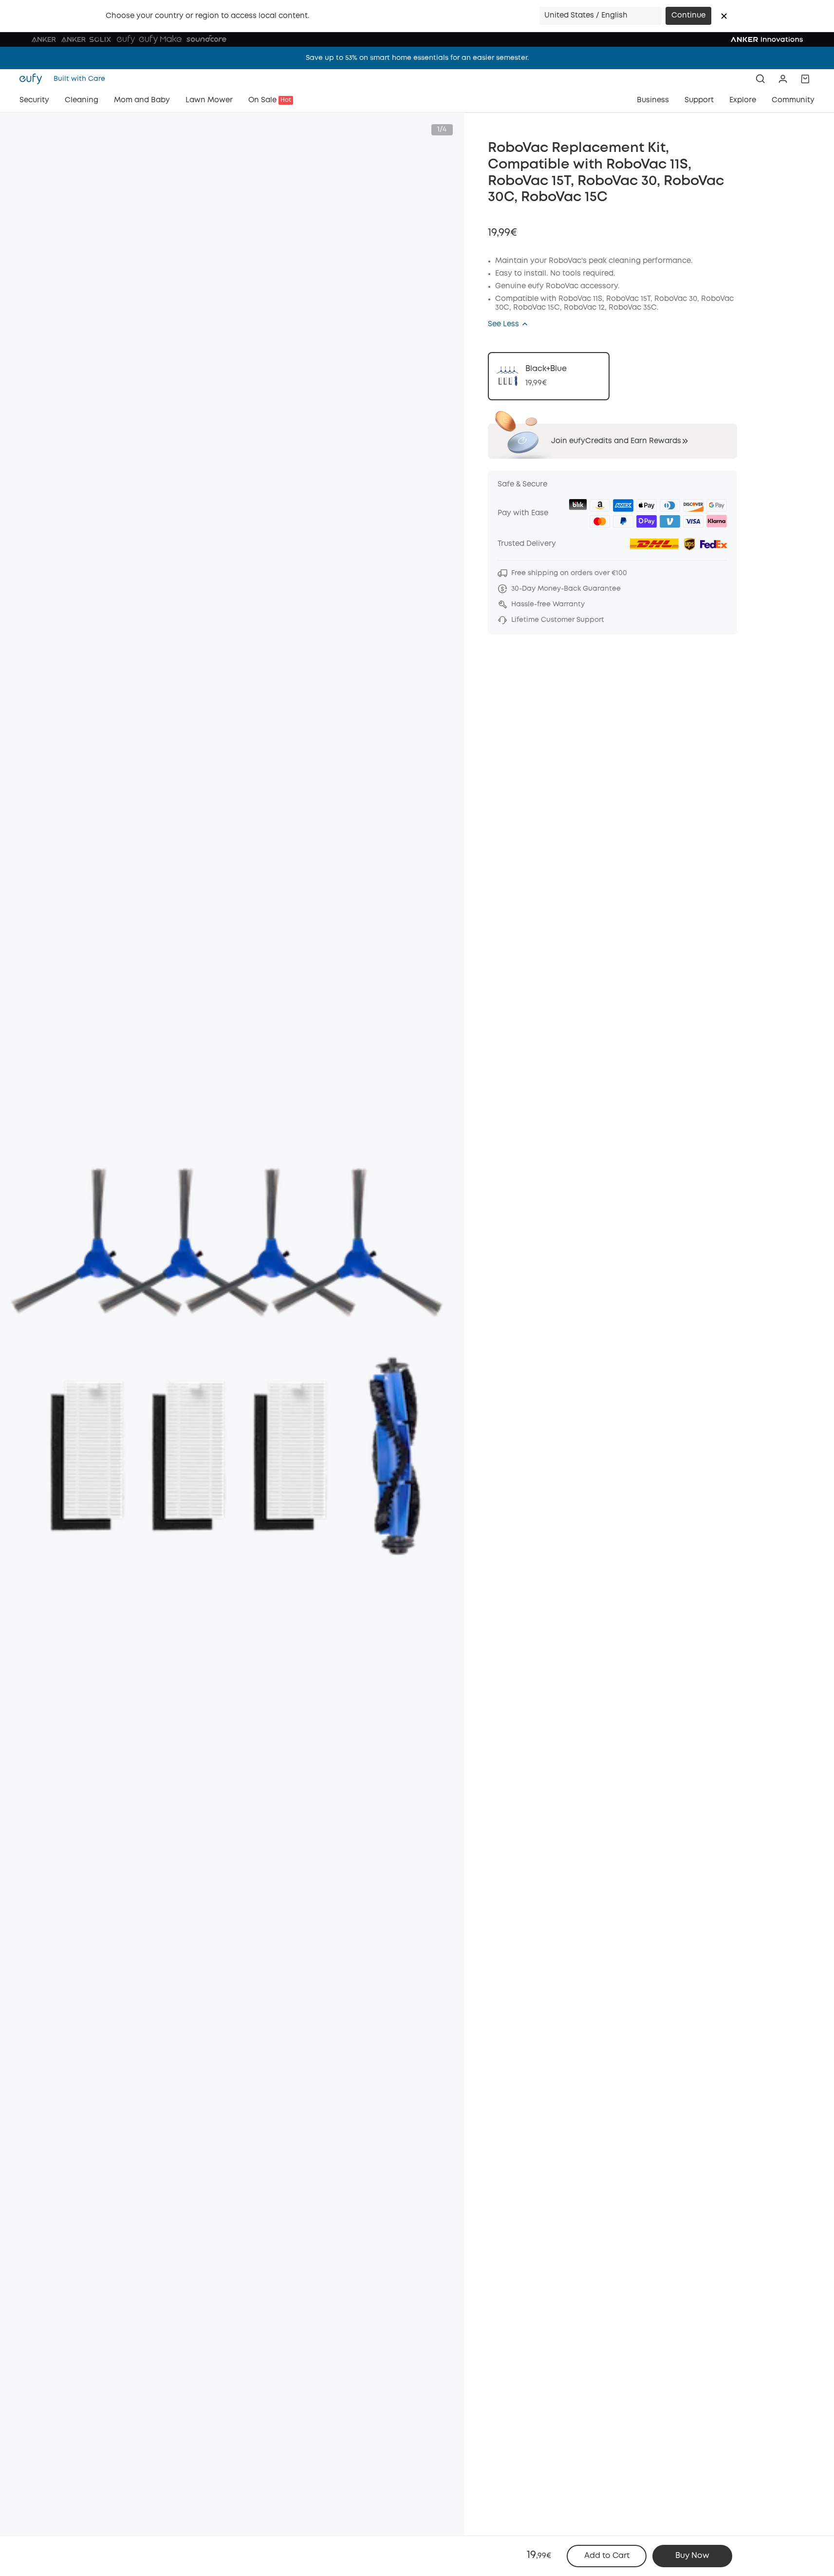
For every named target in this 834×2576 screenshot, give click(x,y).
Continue (688, 16)
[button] (724, 16)
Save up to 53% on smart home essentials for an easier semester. (417, 58)
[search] (760, 79)
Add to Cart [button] (607, 2556)
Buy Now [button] (692, 2556)
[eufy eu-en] (34, 79)
